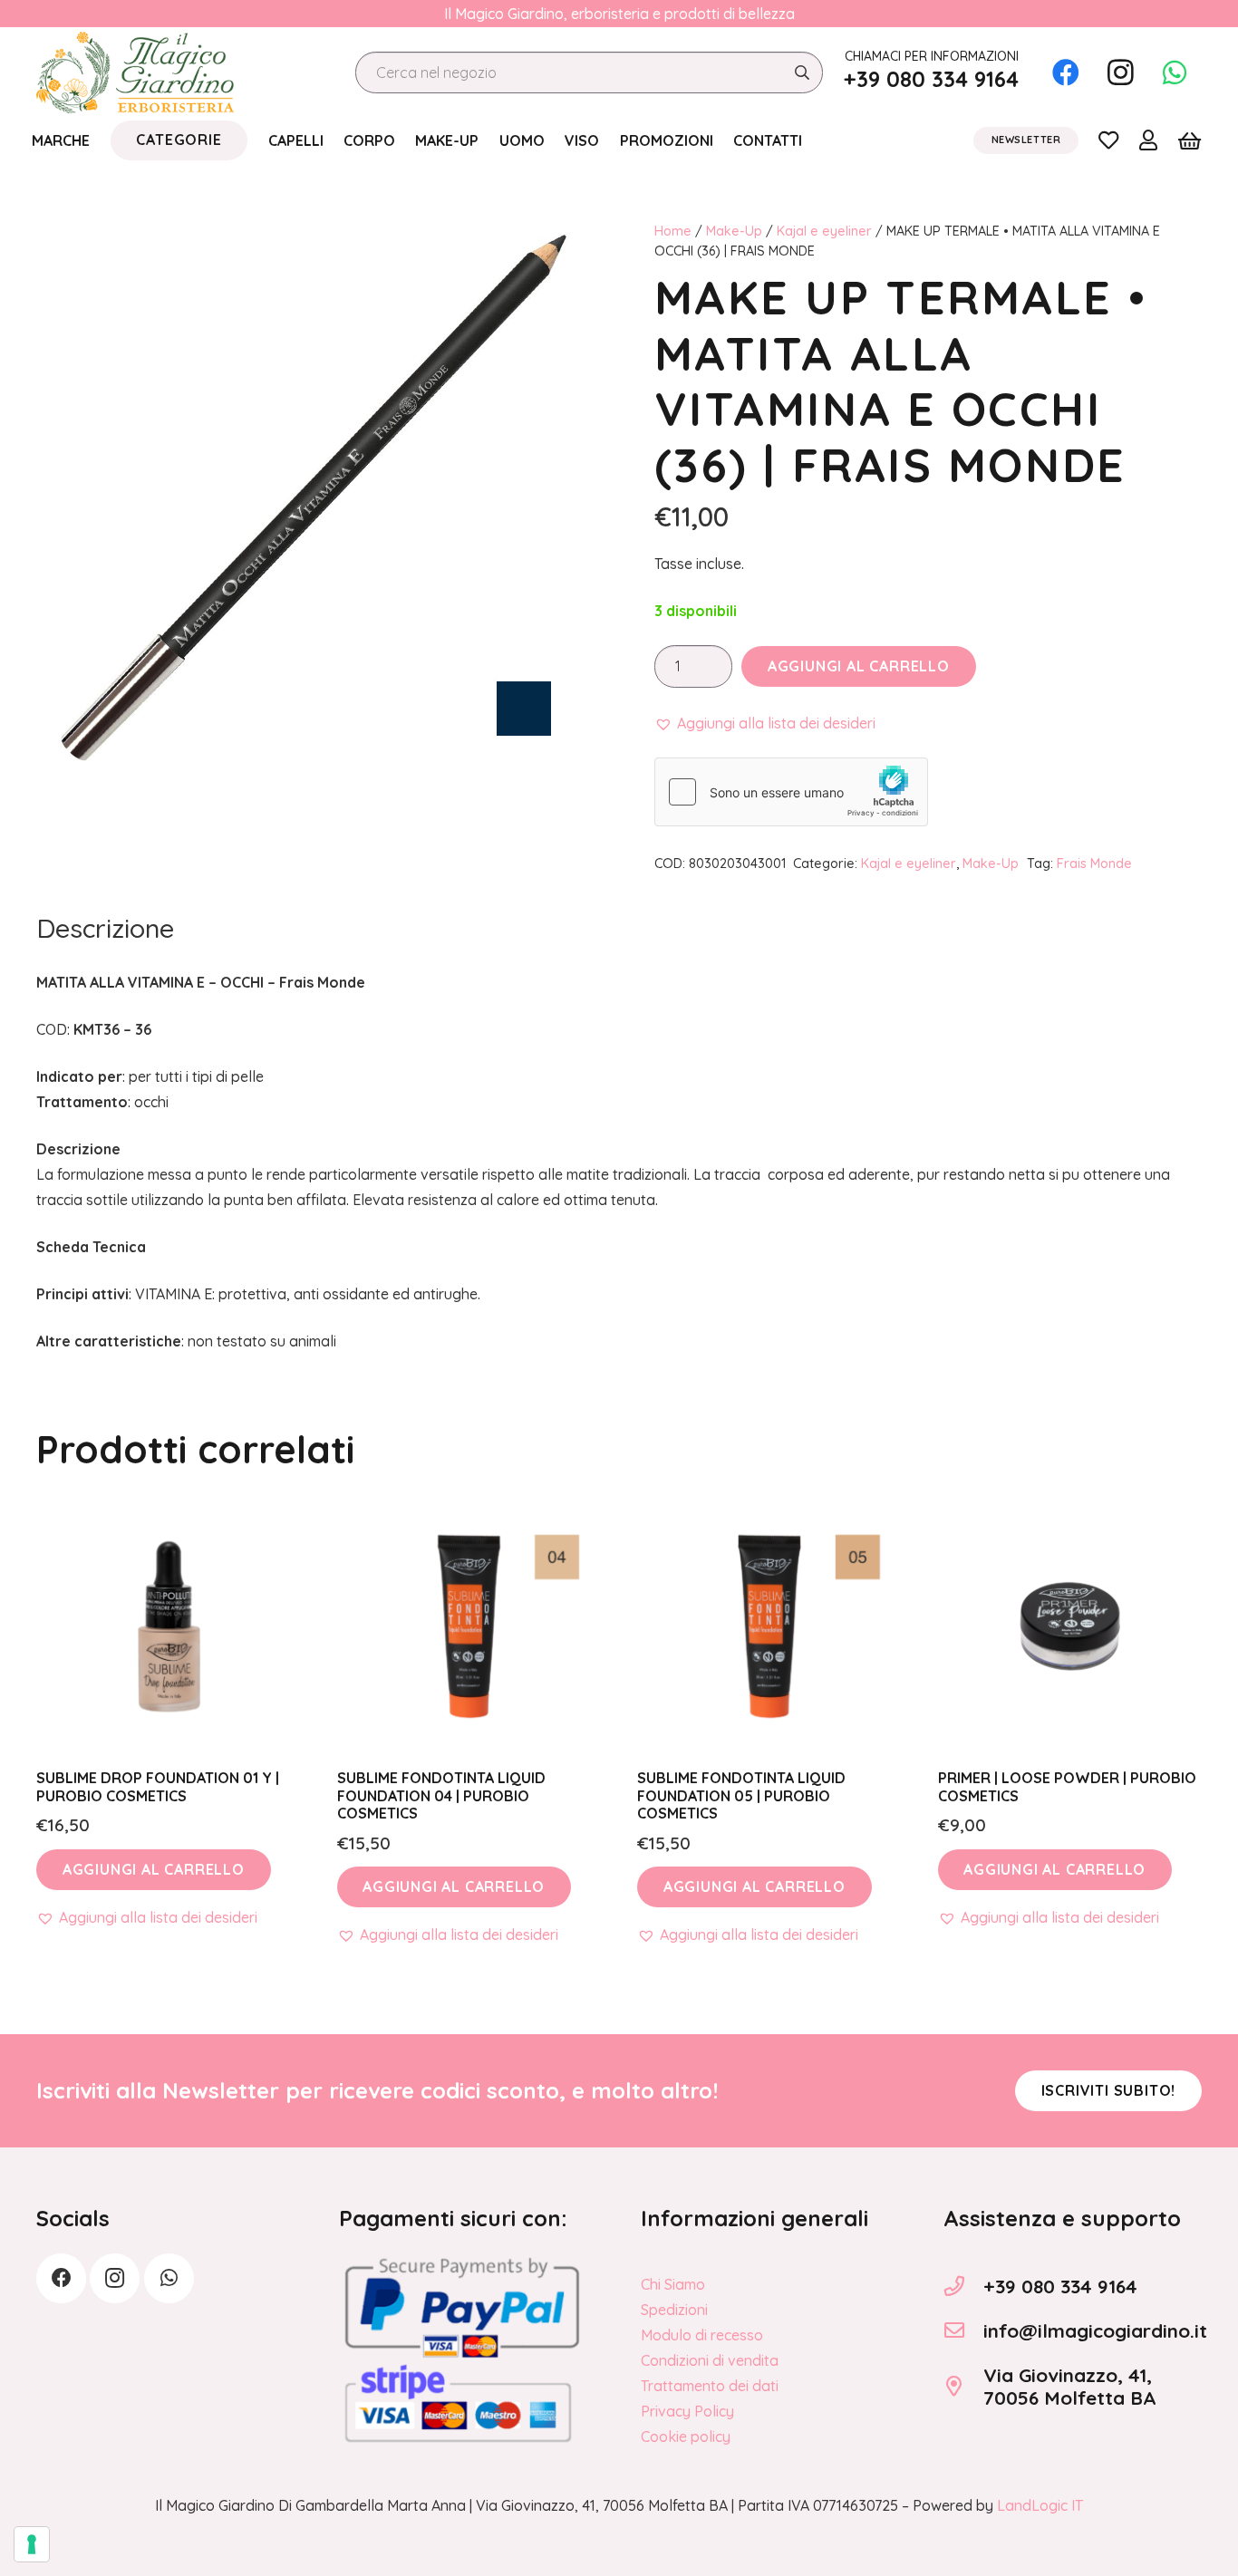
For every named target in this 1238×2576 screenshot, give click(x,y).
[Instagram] (1120, 72)
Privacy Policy (687, 2411)
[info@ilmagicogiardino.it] (963, 2330)
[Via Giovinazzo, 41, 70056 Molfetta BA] (963, 2387)
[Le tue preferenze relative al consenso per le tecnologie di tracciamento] (32, 2544)
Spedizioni (674, 2310)
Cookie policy (686, 2436)
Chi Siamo (673, 2284)
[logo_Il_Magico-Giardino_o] (135, 72)
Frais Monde (1094, 863)
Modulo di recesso (702, 2335)
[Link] (1108, 140)
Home (673, 231)
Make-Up (734, 231)
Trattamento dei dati (710, 2386)
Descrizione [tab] (105, 928)
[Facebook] (1066, 72)
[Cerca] (802, 73)
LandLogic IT (1040, 2505)
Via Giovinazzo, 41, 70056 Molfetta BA (1070, 2386)
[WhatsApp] (1175, 72)
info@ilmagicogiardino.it (1095, 2330)
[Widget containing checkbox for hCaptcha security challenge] (791, 792)
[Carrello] (1190, 140)
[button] (765, 723)
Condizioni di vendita (710, 2360)
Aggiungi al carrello (859, 666)
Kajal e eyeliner (824, 231)
